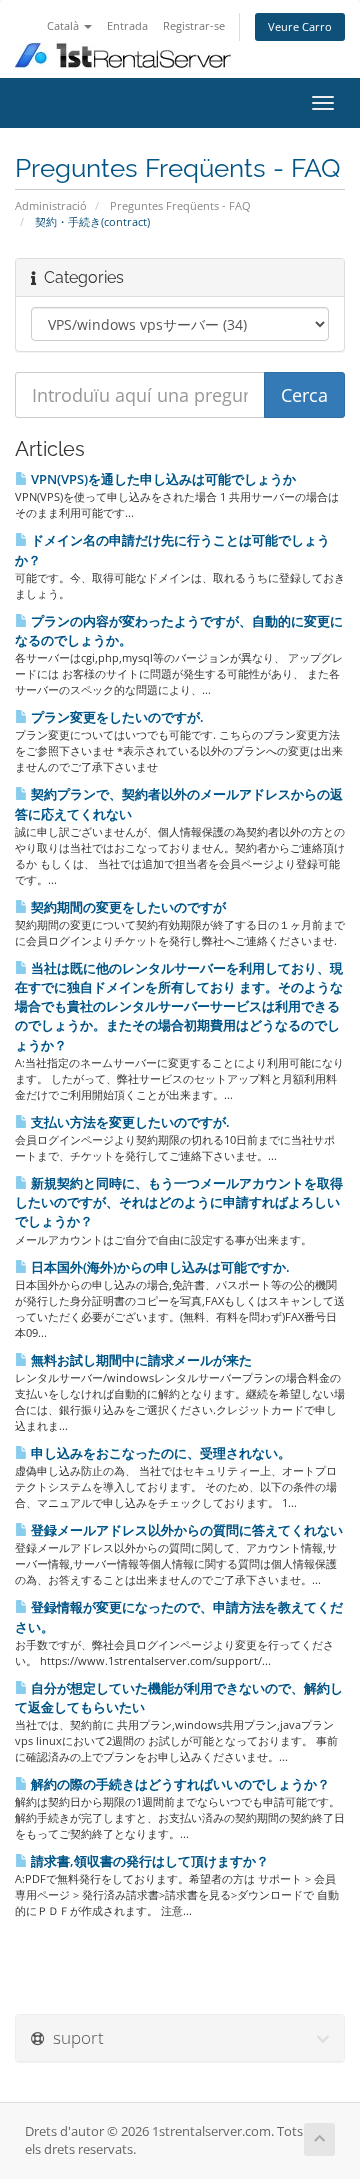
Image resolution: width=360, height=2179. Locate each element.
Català (64, 25)
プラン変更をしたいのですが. (116, 717)
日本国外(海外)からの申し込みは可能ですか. (159, 1267)
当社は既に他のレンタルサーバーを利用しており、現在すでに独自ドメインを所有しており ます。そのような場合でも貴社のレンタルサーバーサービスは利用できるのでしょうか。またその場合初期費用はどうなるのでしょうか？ (179, 1006)
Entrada (127, 25)
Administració (51, 205)
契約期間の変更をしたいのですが (127, 907)
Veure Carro (300, 26)
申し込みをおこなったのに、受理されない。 (159, 1453)
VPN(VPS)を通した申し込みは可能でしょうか (162, 479)
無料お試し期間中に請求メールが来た (140, 1360)
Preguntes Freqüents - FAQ (180, 205)
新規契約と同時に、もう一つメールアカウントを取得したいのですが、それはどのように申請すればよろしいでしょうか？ (179, 1202)
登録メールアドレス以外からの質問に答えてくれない (185, 1530)
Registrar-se (194, 25)
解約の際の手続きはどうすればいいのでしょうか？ (179, 1784)
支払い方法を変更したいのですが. (129, 1122)
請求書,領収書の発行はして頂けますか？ (148, 1861)
